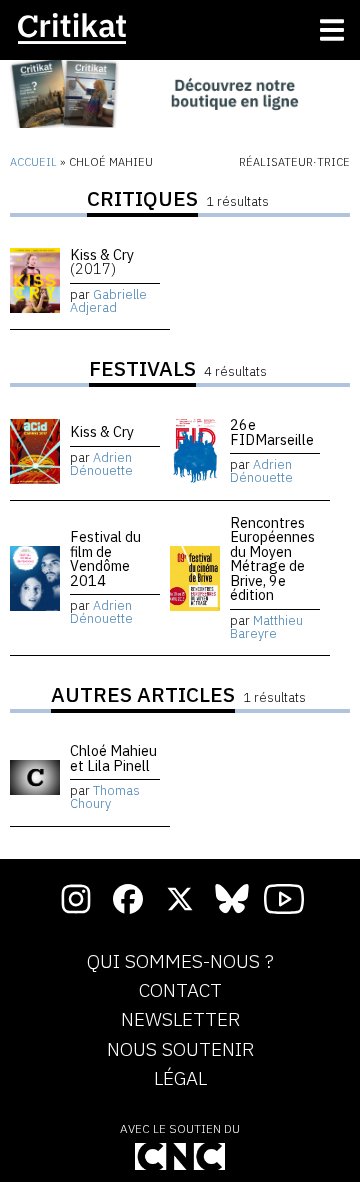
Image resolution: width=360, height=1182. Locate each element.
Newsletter (180, 1020)
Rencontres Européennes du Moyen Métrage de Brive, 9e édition (272, 558)
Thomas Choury (105, 797)
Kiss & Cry (102, 261)
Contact (180, 991)
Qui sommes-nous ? (180, 962)
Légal (180, 1079)
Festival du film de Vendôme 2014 (105, 558)
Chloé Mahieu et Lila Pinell (113, 757)
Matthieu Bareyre (266, 627)
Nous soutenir (180, 1050)
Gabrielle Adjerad (108, 301)
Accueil (33, 162)
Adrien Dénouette (101, 464)
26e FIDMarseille (272, 431)
